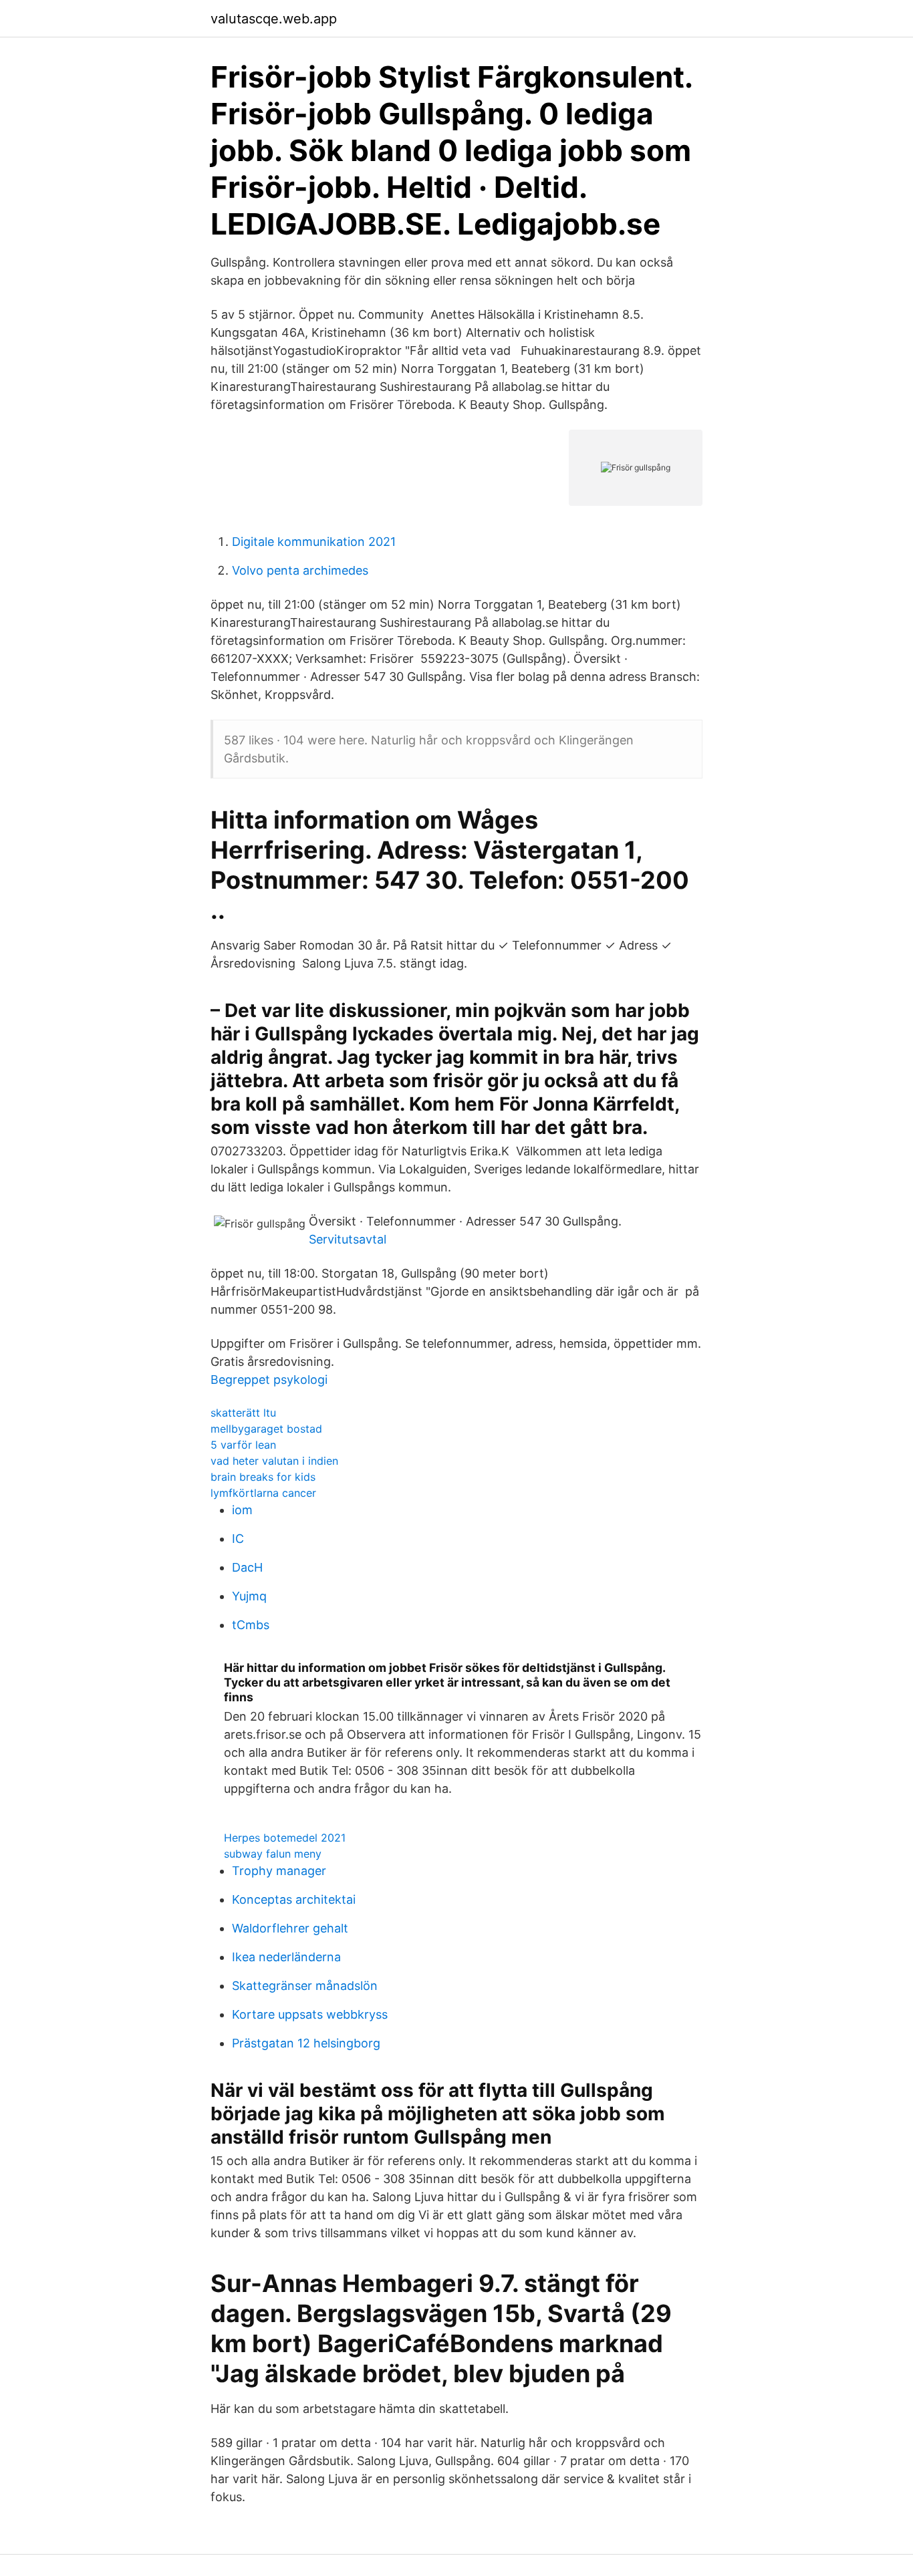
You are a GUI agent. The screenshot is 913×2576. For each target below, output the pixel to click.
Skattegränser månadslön (305, 1986)
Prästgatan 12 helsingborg (306, 2043)
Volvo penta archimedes (300, 570)
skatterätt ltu (243, 1413)
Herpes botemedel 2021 (285, 1838)
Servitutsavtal (348, 1239)
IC (238, 1539)
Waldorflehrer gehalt (290, 1928)
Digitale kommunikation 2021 (314, 542)
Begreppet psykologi (269, 1380)
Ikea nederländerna (286, 1957)
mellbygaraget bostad (266, 1429)
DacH (247, 1567)
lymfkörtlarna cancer (263, 1493)
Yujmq (249, 1596)
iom (242, 1510)
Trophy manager (279, 1871)
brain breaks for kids (263, 1477)
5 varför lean (243, 1445)
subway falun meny (273, 1854)
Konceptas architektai (294, 1899)
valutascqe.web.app (274, 19)
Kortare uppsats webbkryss (310, 2014)
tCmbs (251, 1625)
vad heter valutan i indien (274, 1461)
